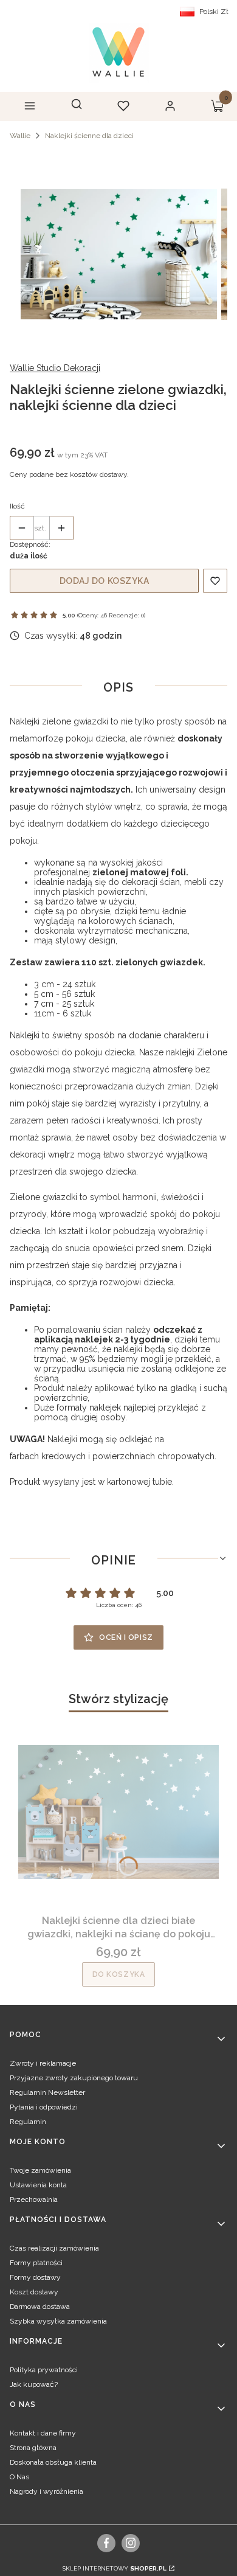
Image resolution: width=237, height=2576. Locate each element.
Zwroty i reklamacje (43, 2063)
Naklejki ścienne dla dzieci (89, 136)
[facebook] (107, 2543)
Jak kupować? (34, 2384)
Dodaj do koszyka (105, 581)
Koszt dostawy (34, 2292)
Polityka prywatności (44, 2370)
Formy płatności (36, 2263)
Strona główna (33, 2448)
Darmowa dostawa (40, 2307)
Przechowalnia (34, 2199)
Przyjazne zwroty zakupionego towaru (74, 2078)
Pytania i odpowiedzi (44, 2107)
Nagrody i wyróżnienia (46, 2491)
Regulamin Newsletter (47, 2092)
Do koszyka (119, 1974)
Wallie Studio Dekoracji (55, 368)
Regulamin (28, 2122)
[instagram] (131, 2543)
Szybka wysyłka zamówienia (58, 2321)
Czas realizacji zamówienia (54, 2248)
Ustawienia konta (38, 2185)
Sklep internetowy (115, 2568)
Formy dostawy (35, 2277)
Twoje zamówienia (40, 2170)
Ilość (17, 506)
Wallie (20, 136)
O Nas (19, 2477)
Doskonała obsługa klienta (53, 2462)
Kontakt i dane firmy (43, 2433)
